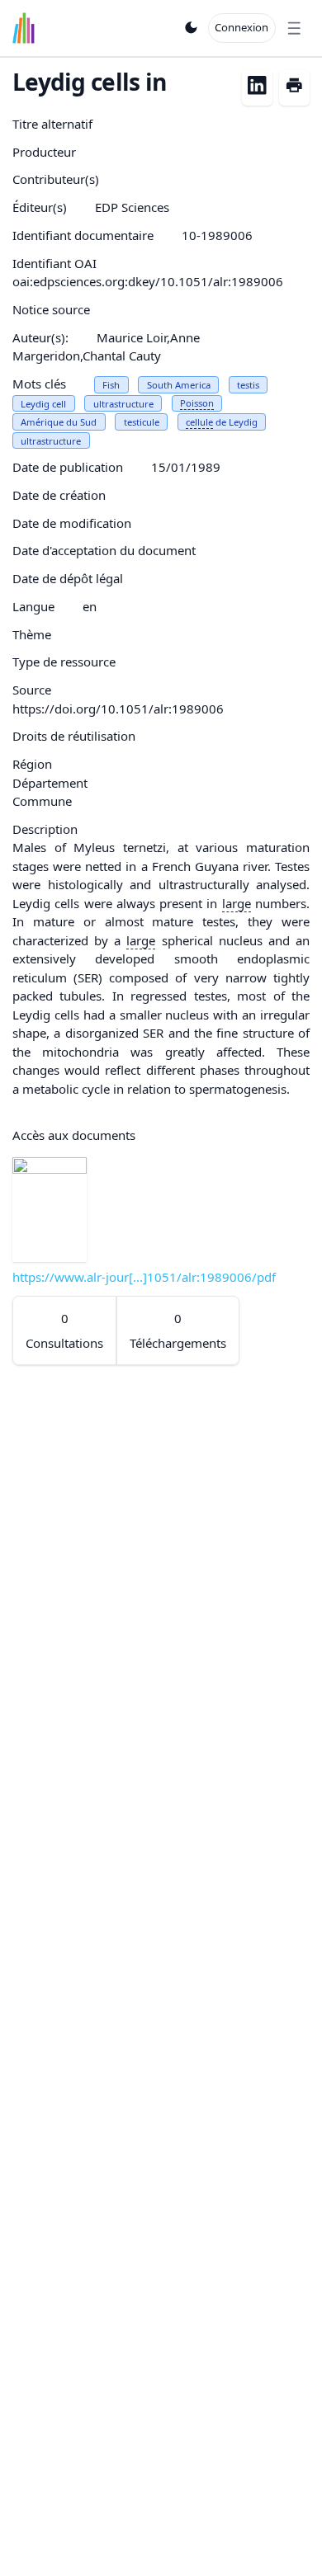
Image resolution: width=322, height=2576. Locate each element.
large (237, 903)
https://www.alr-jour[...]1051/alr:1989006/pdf (144, 1277)
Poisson (197, 403)
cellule (199, 422)
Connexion (241, 27)
